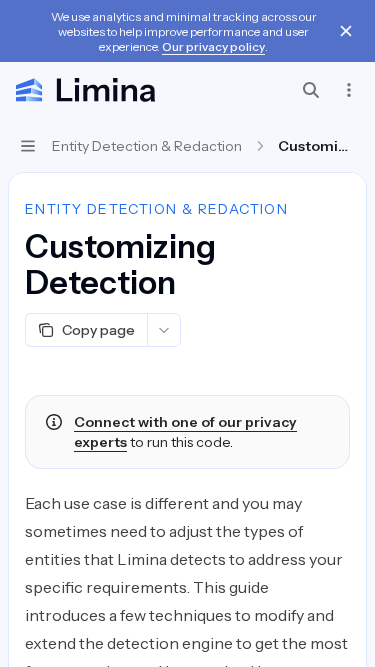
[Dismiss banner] (346, 31)
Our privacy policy (213, 46)
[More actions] (349, 90)
